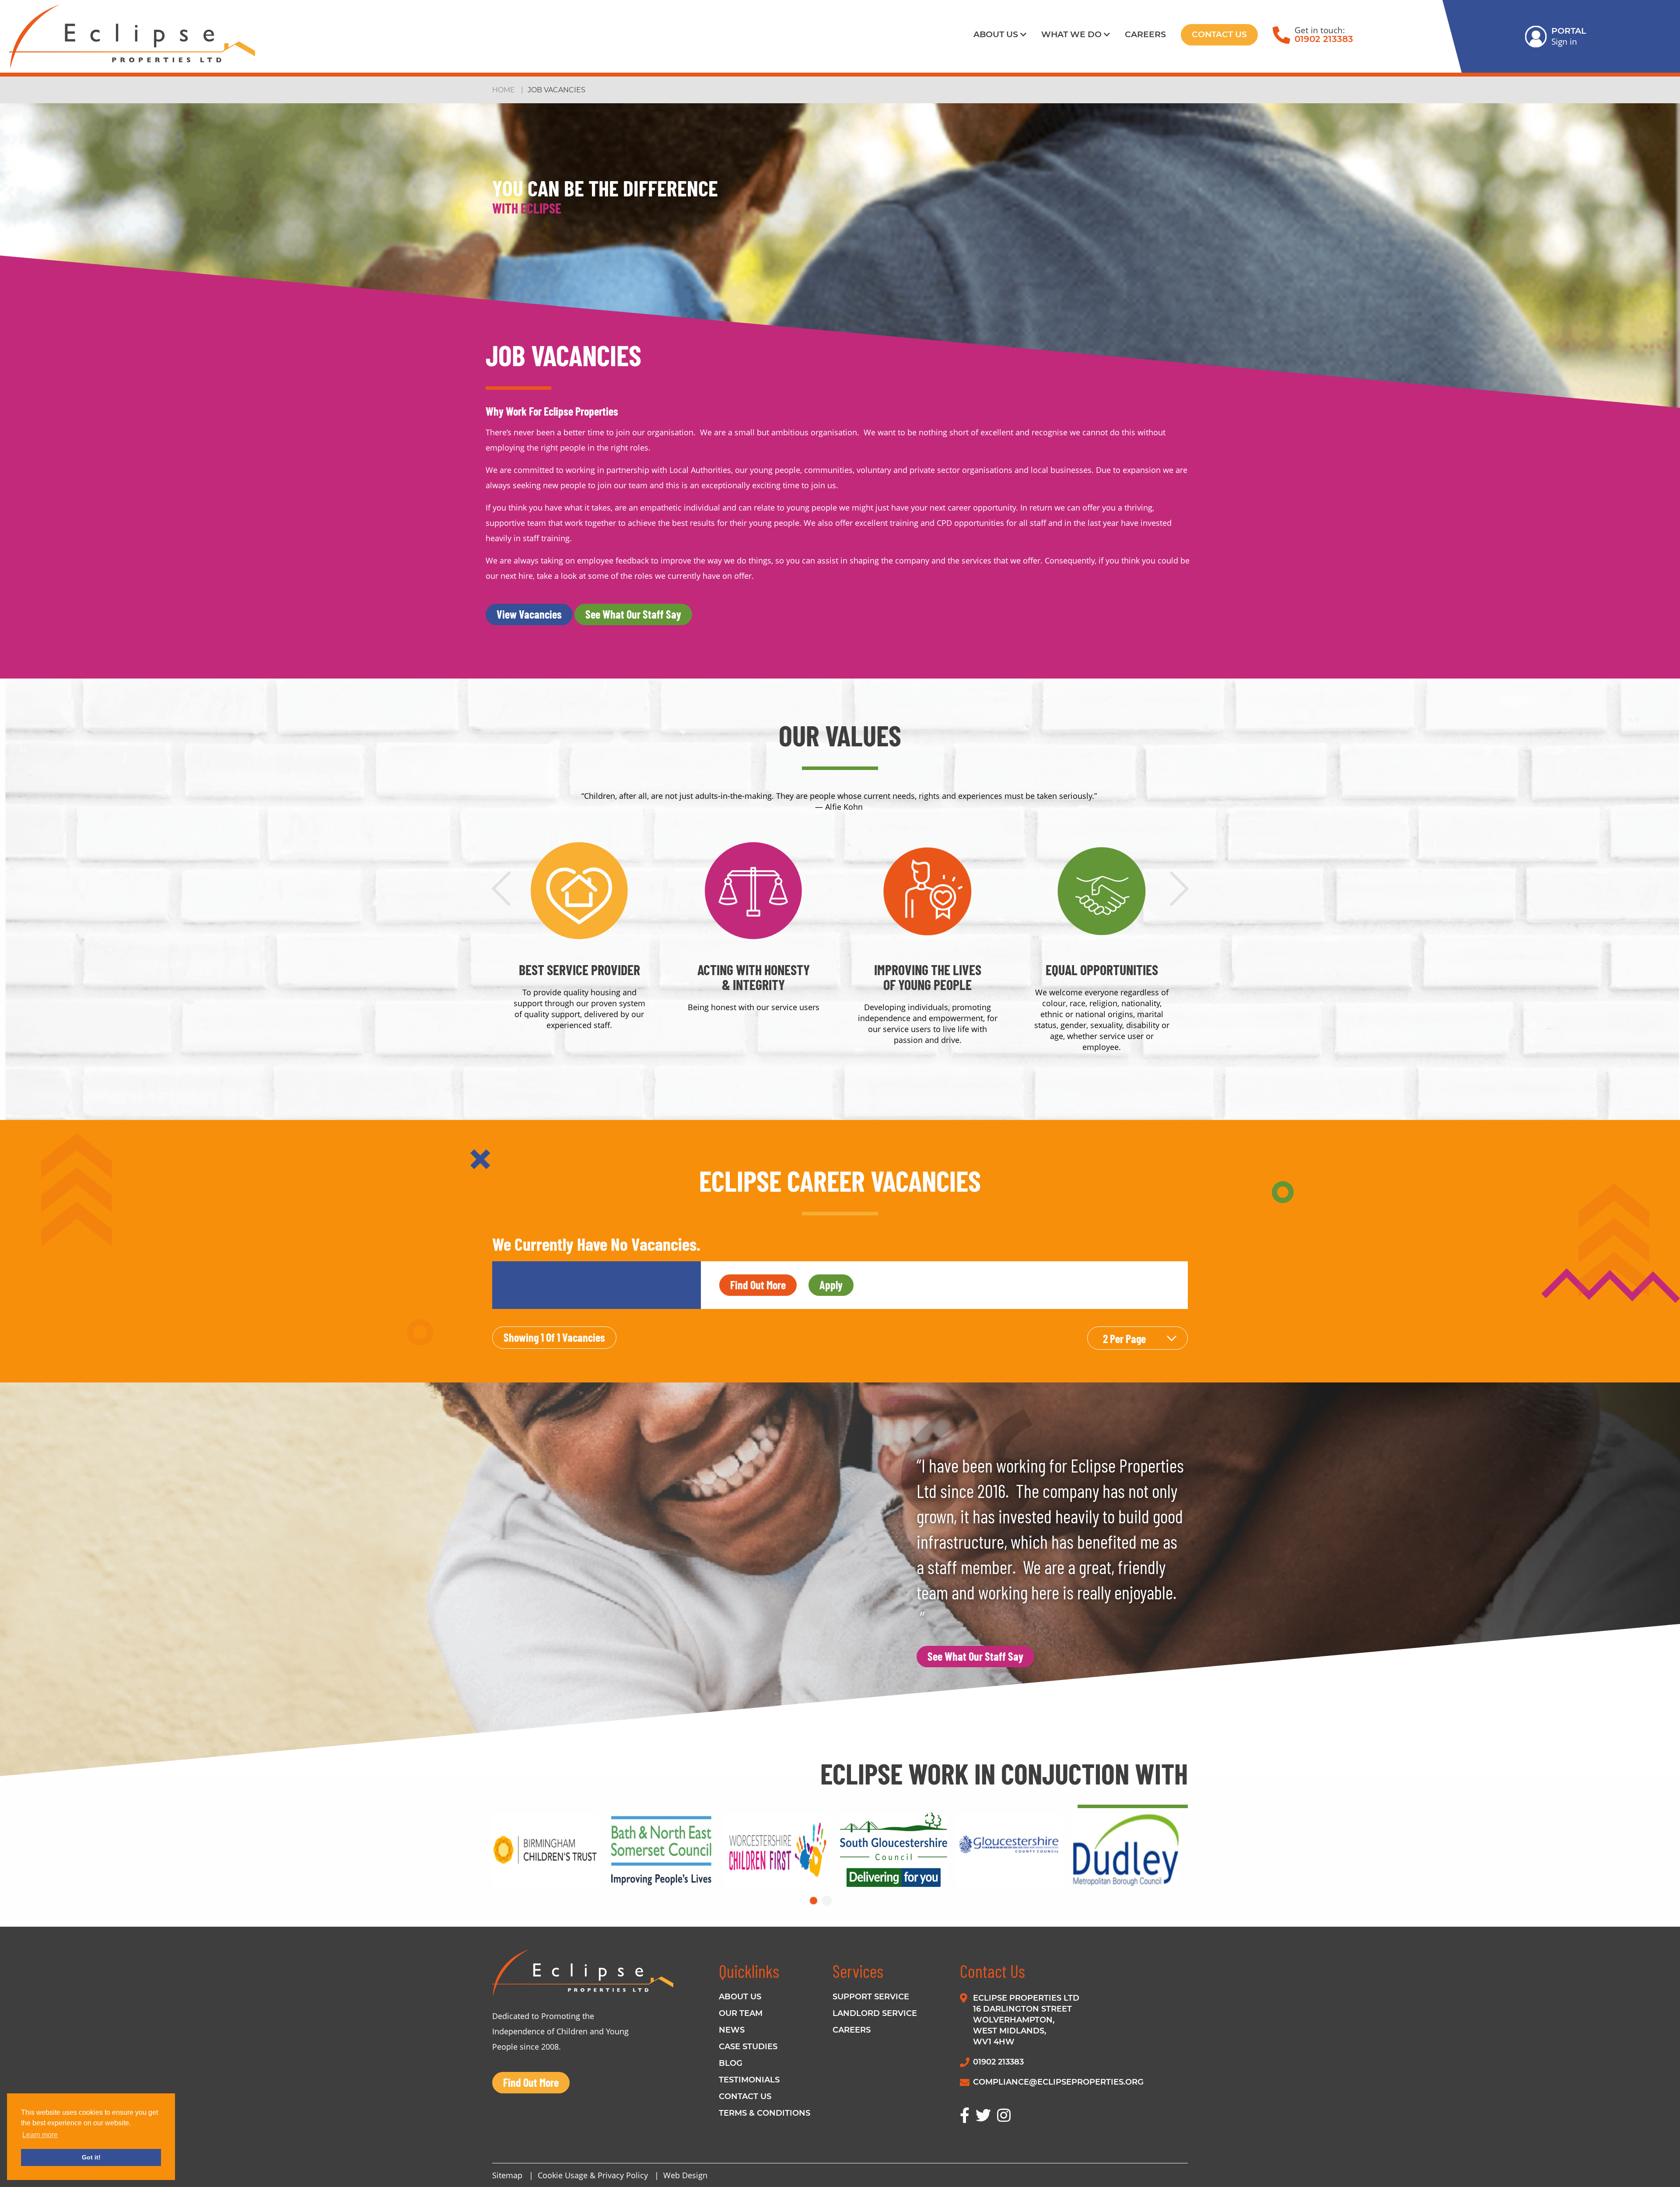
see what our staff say (633, 614)
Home (504, 90)
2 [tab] (827, 1901)
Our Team (741, 2013)
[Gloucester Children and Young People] (1014, 1850)
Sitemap (507, 2175)
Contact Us (1219, 34)
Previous (501, 887)
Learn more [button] (40, 2135)
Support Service (871, 1997)
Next (1179, 887)
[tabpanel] (550, 1850)
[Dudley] (1130, 1850)
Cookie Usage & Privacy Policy (593, 2175)
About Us (996, 34)
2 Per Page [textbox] (1124, 1338)
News (732, 2030)
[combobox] (1137, 1338)
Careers (1145, 34)
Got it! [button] (91, 2157)
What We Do (1071, 34)
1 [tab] (814, 1901)
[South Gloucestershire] (898, 1850)
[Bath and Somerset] (666, 1850)
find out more (758, 1285)
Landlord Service (875, 2013)
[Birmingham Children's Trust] (550, 1850)
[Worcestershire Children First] (782, 1850)
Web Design (685, 2175)
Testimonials (749, 2080)
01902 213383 (1324, 39)
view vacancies (529, 614)
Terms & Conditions (765, 2113)
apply (831, 1285)
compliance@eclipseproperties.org (1058, 2082)
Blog (731, 2063)
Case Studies (748, 2047)
